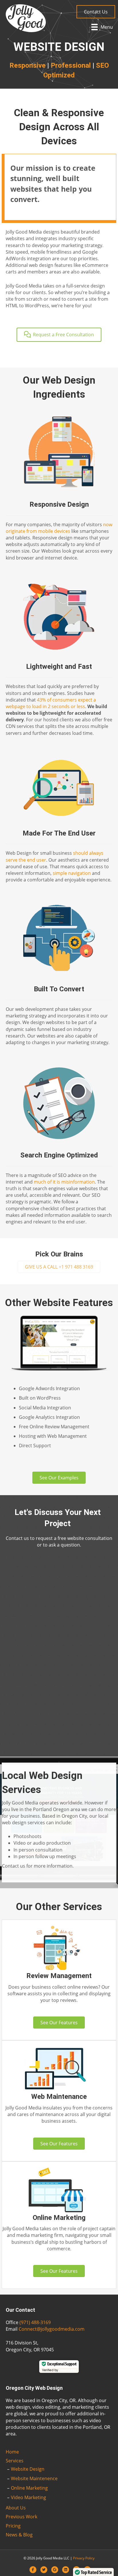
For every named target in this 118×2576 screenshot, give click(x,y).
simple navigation (72, 873)
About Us (16, 2508)
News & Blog (19, 2535)
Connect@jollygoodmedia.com (52, 2329)
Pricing (13, 2526)
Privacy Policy (84, 2558)
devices (62, 531)
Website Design (28, 2469)
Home (12, 2452)
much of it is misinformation (64, 1182)
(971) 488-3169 (35, 2322)
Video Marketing (28, 2497)
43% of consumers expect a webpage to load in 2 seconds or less (51, 703)
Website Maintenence (34, 2478)
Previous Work (21, 2517)
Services (15, 2461)
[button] (96, 12)
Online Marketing (29, 2488)
